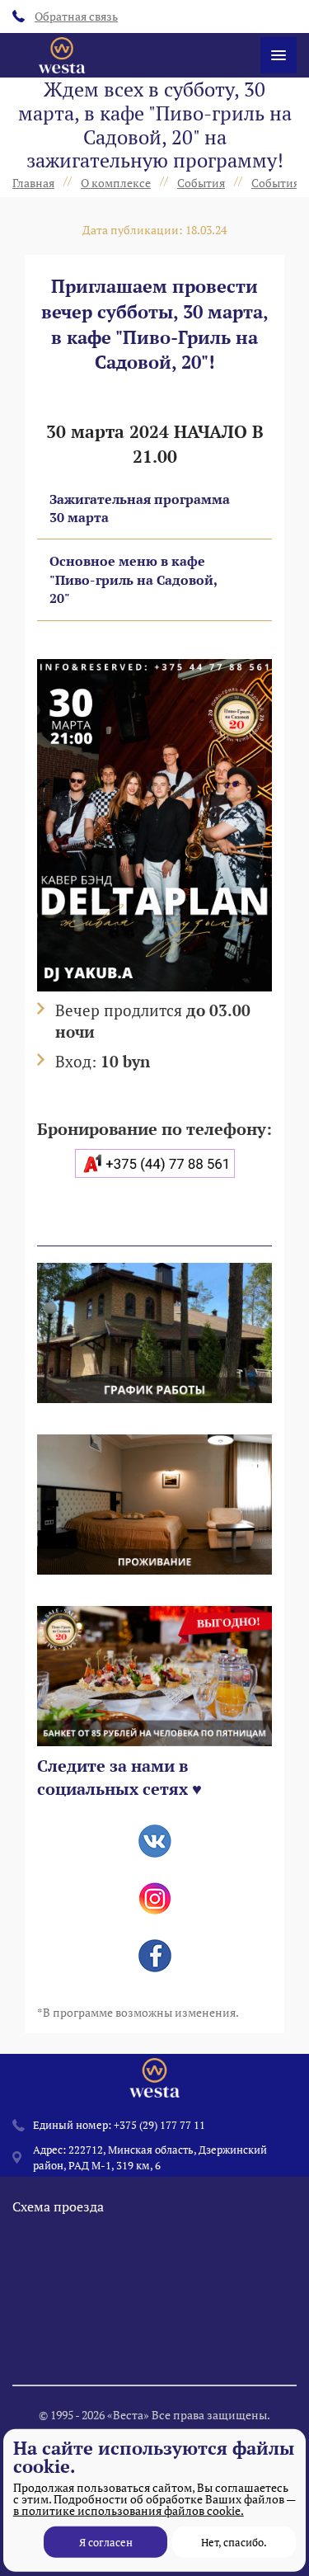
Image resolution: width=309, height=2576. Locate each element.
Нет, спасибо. (234, 2542)
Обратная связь (76, 16)
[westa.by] (62, 55)
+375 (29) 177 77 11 (159, 2125)
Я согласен (106, 2542)
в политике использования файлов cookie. (129, 2510)
